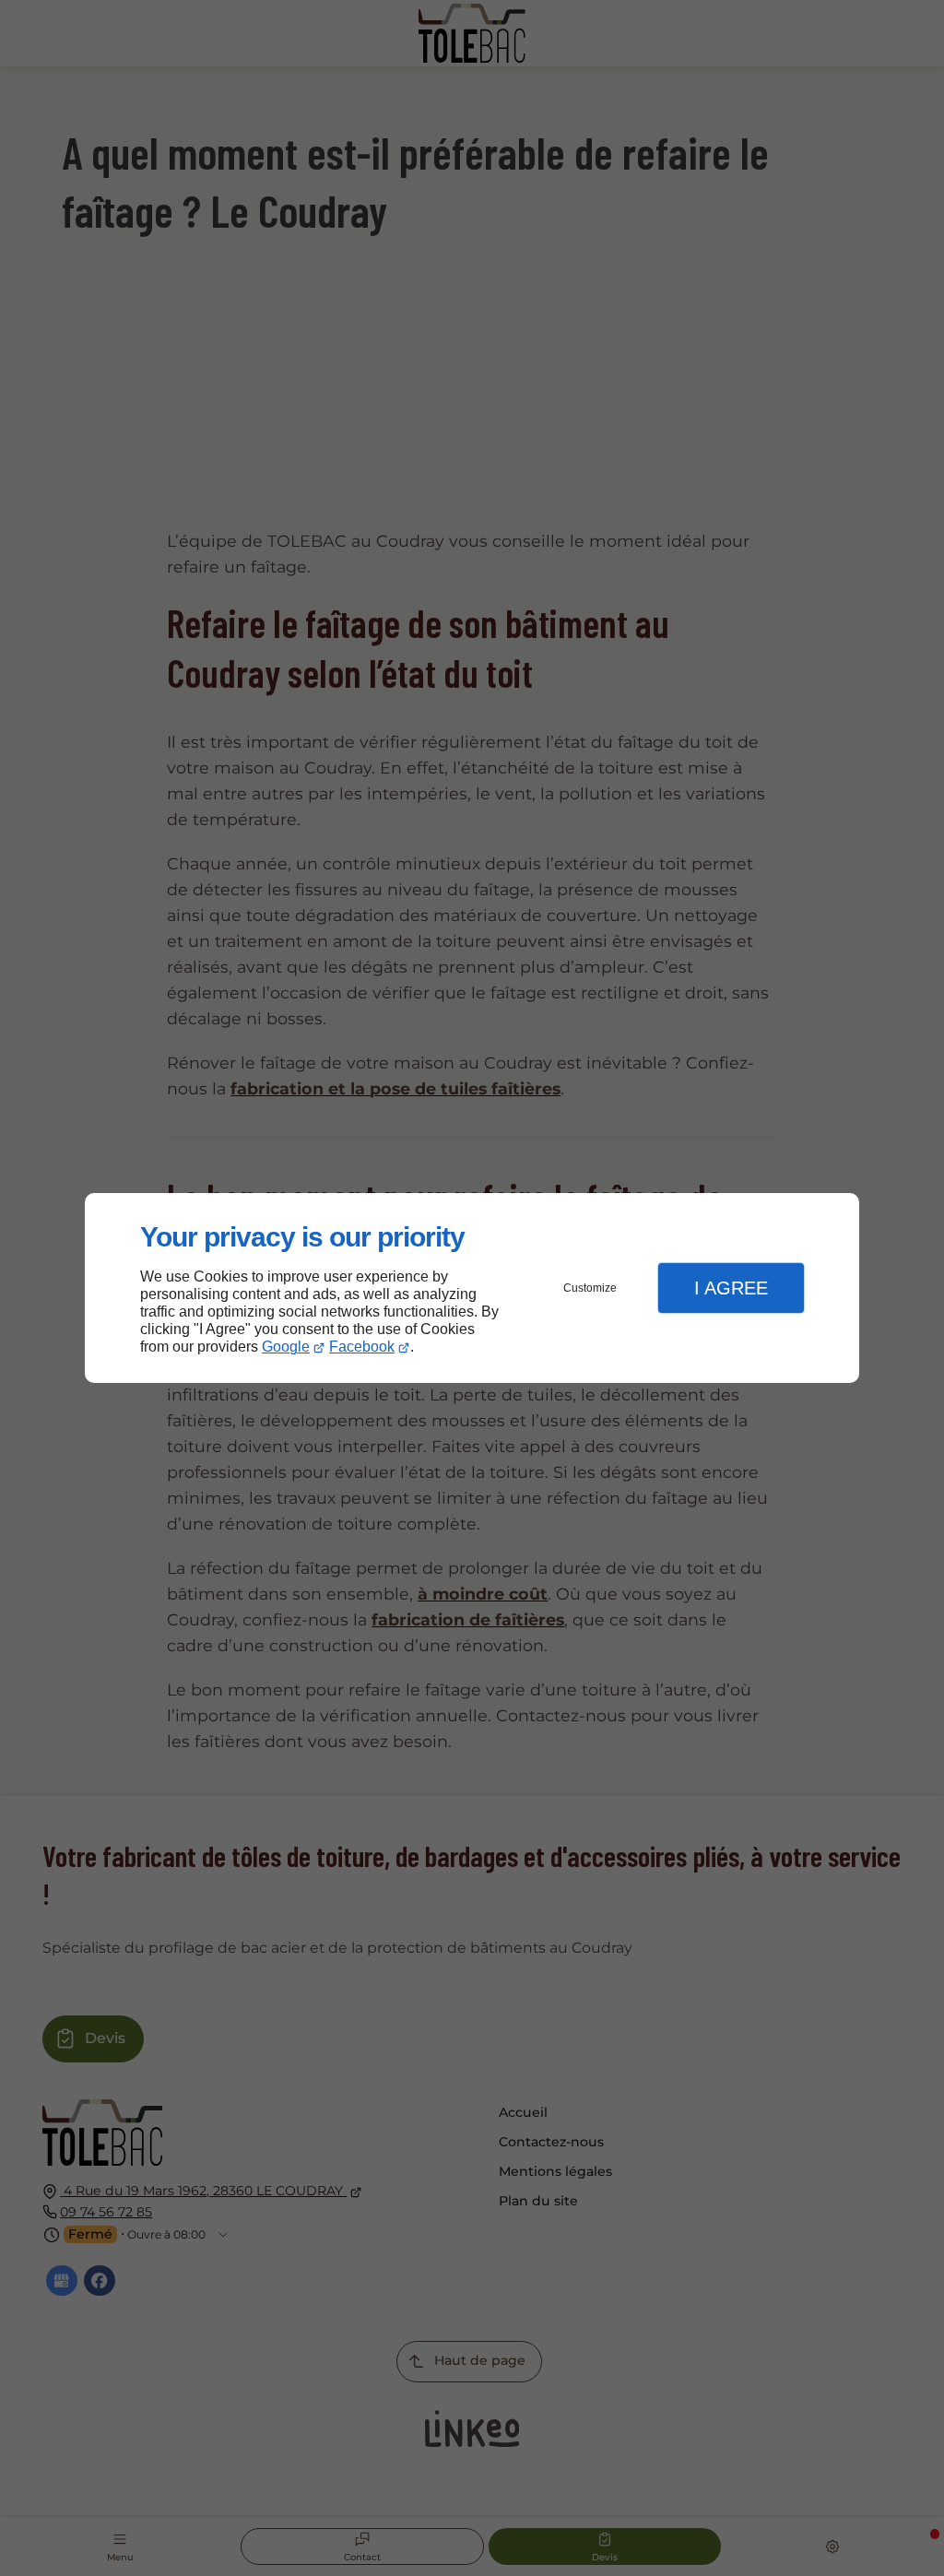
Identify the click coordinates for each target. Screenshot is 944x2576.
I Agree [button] (731, 1288)
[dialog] (472, 1288)
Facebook (362, 1347)
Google (286, 1347)
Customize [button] (590, 1288)
